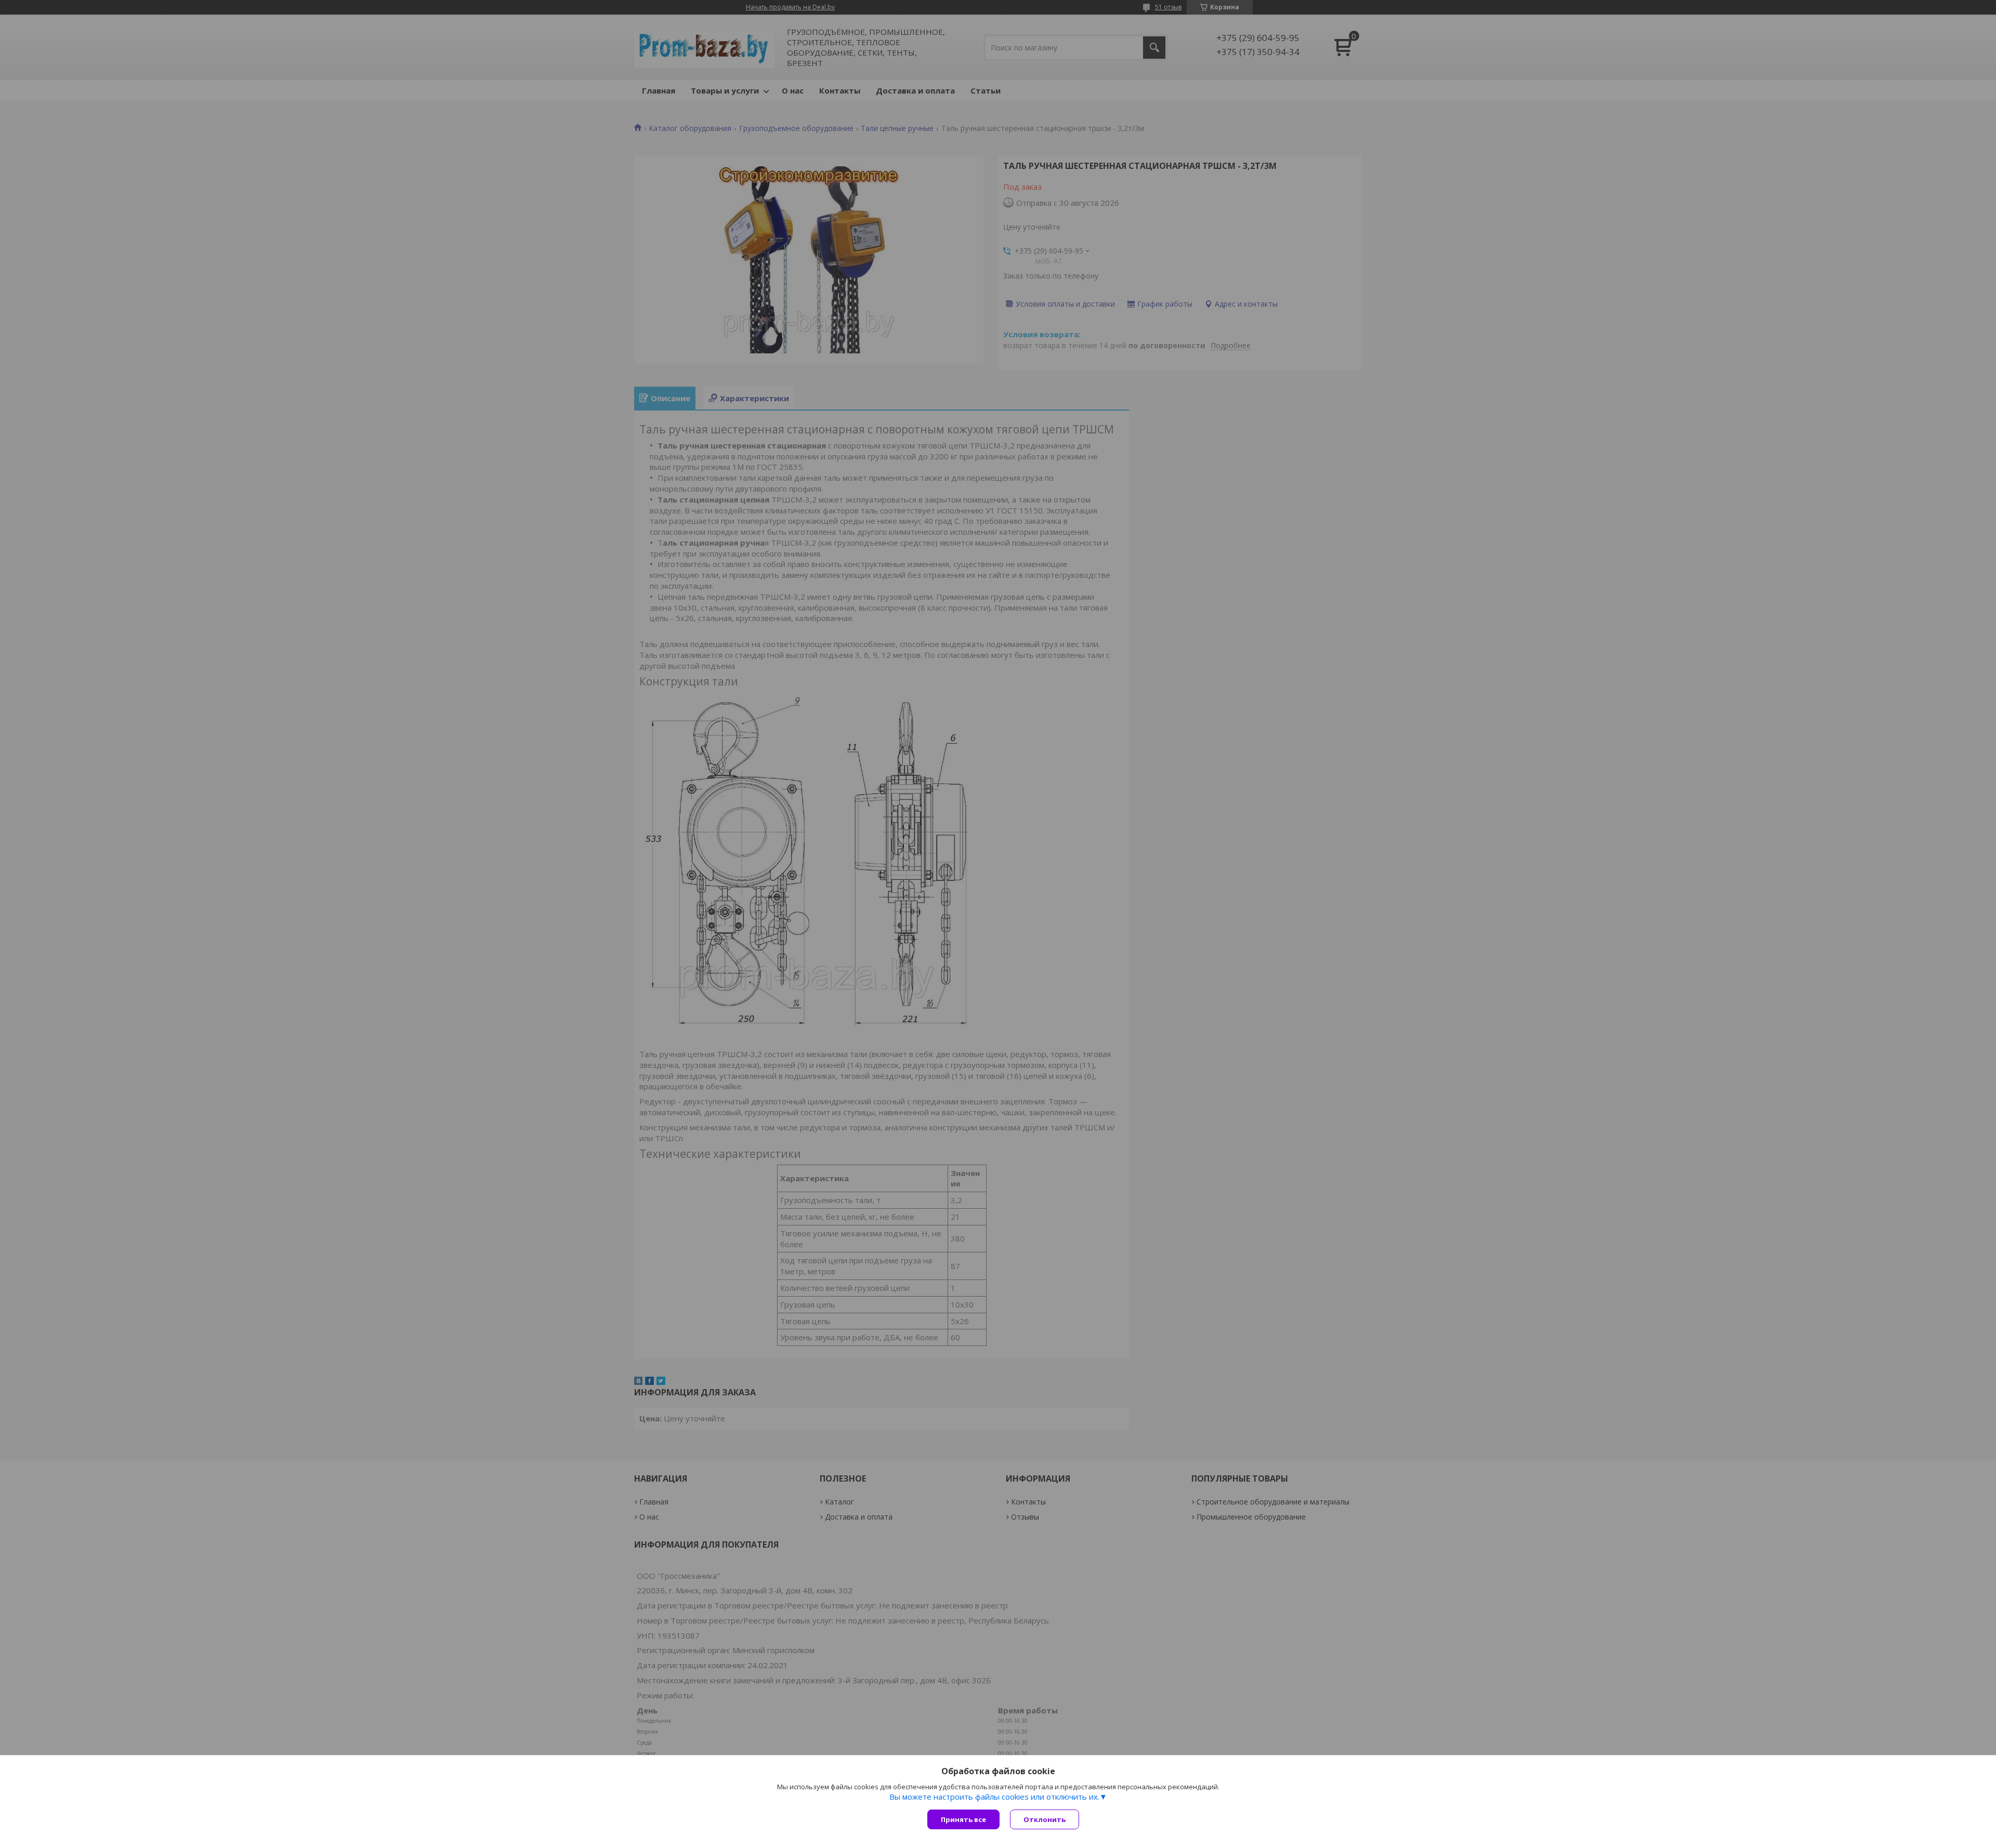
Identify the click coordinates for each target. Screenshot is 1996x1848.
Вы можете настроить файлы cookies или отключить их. (994, 1797)
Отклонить (1045, 1819)
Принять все (963, 1819)
